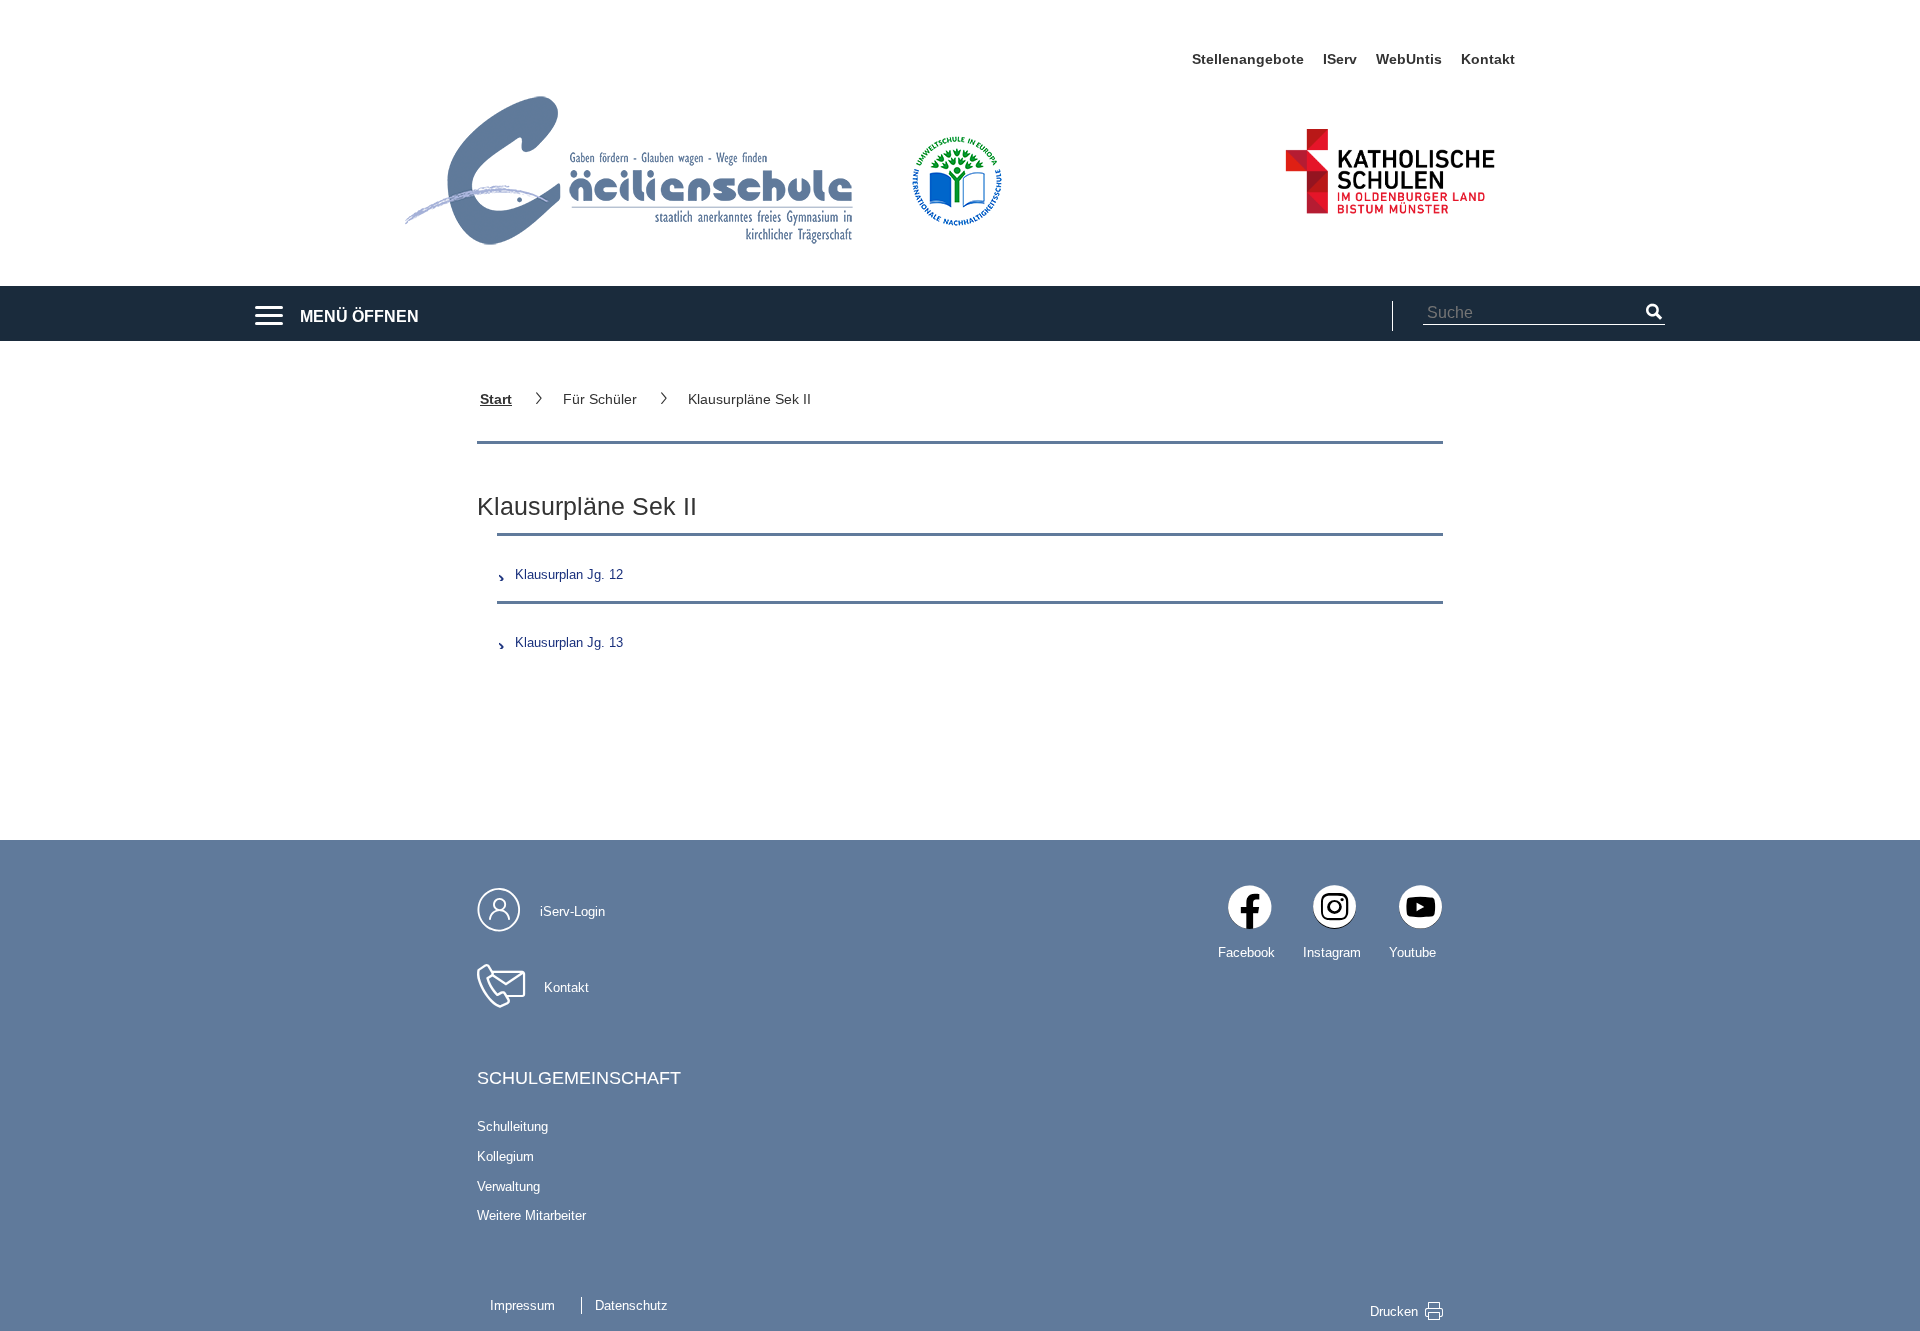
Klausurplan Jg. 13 (569, 642)
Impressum (522, 1305)
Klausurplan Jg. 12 (569, 574)
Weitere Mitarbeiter (531, 1215)
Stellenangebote (1248, 59)
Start (496, 399)
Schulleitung (512, 1126)
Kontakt (1488, 59)
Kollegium (505, 1156)
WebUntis (1409, 59)
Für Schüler (600, 399)
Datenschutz (631, 1305)
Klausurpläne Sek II (749, 399)
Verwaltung (508, 1186)
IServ (1340, 59)
